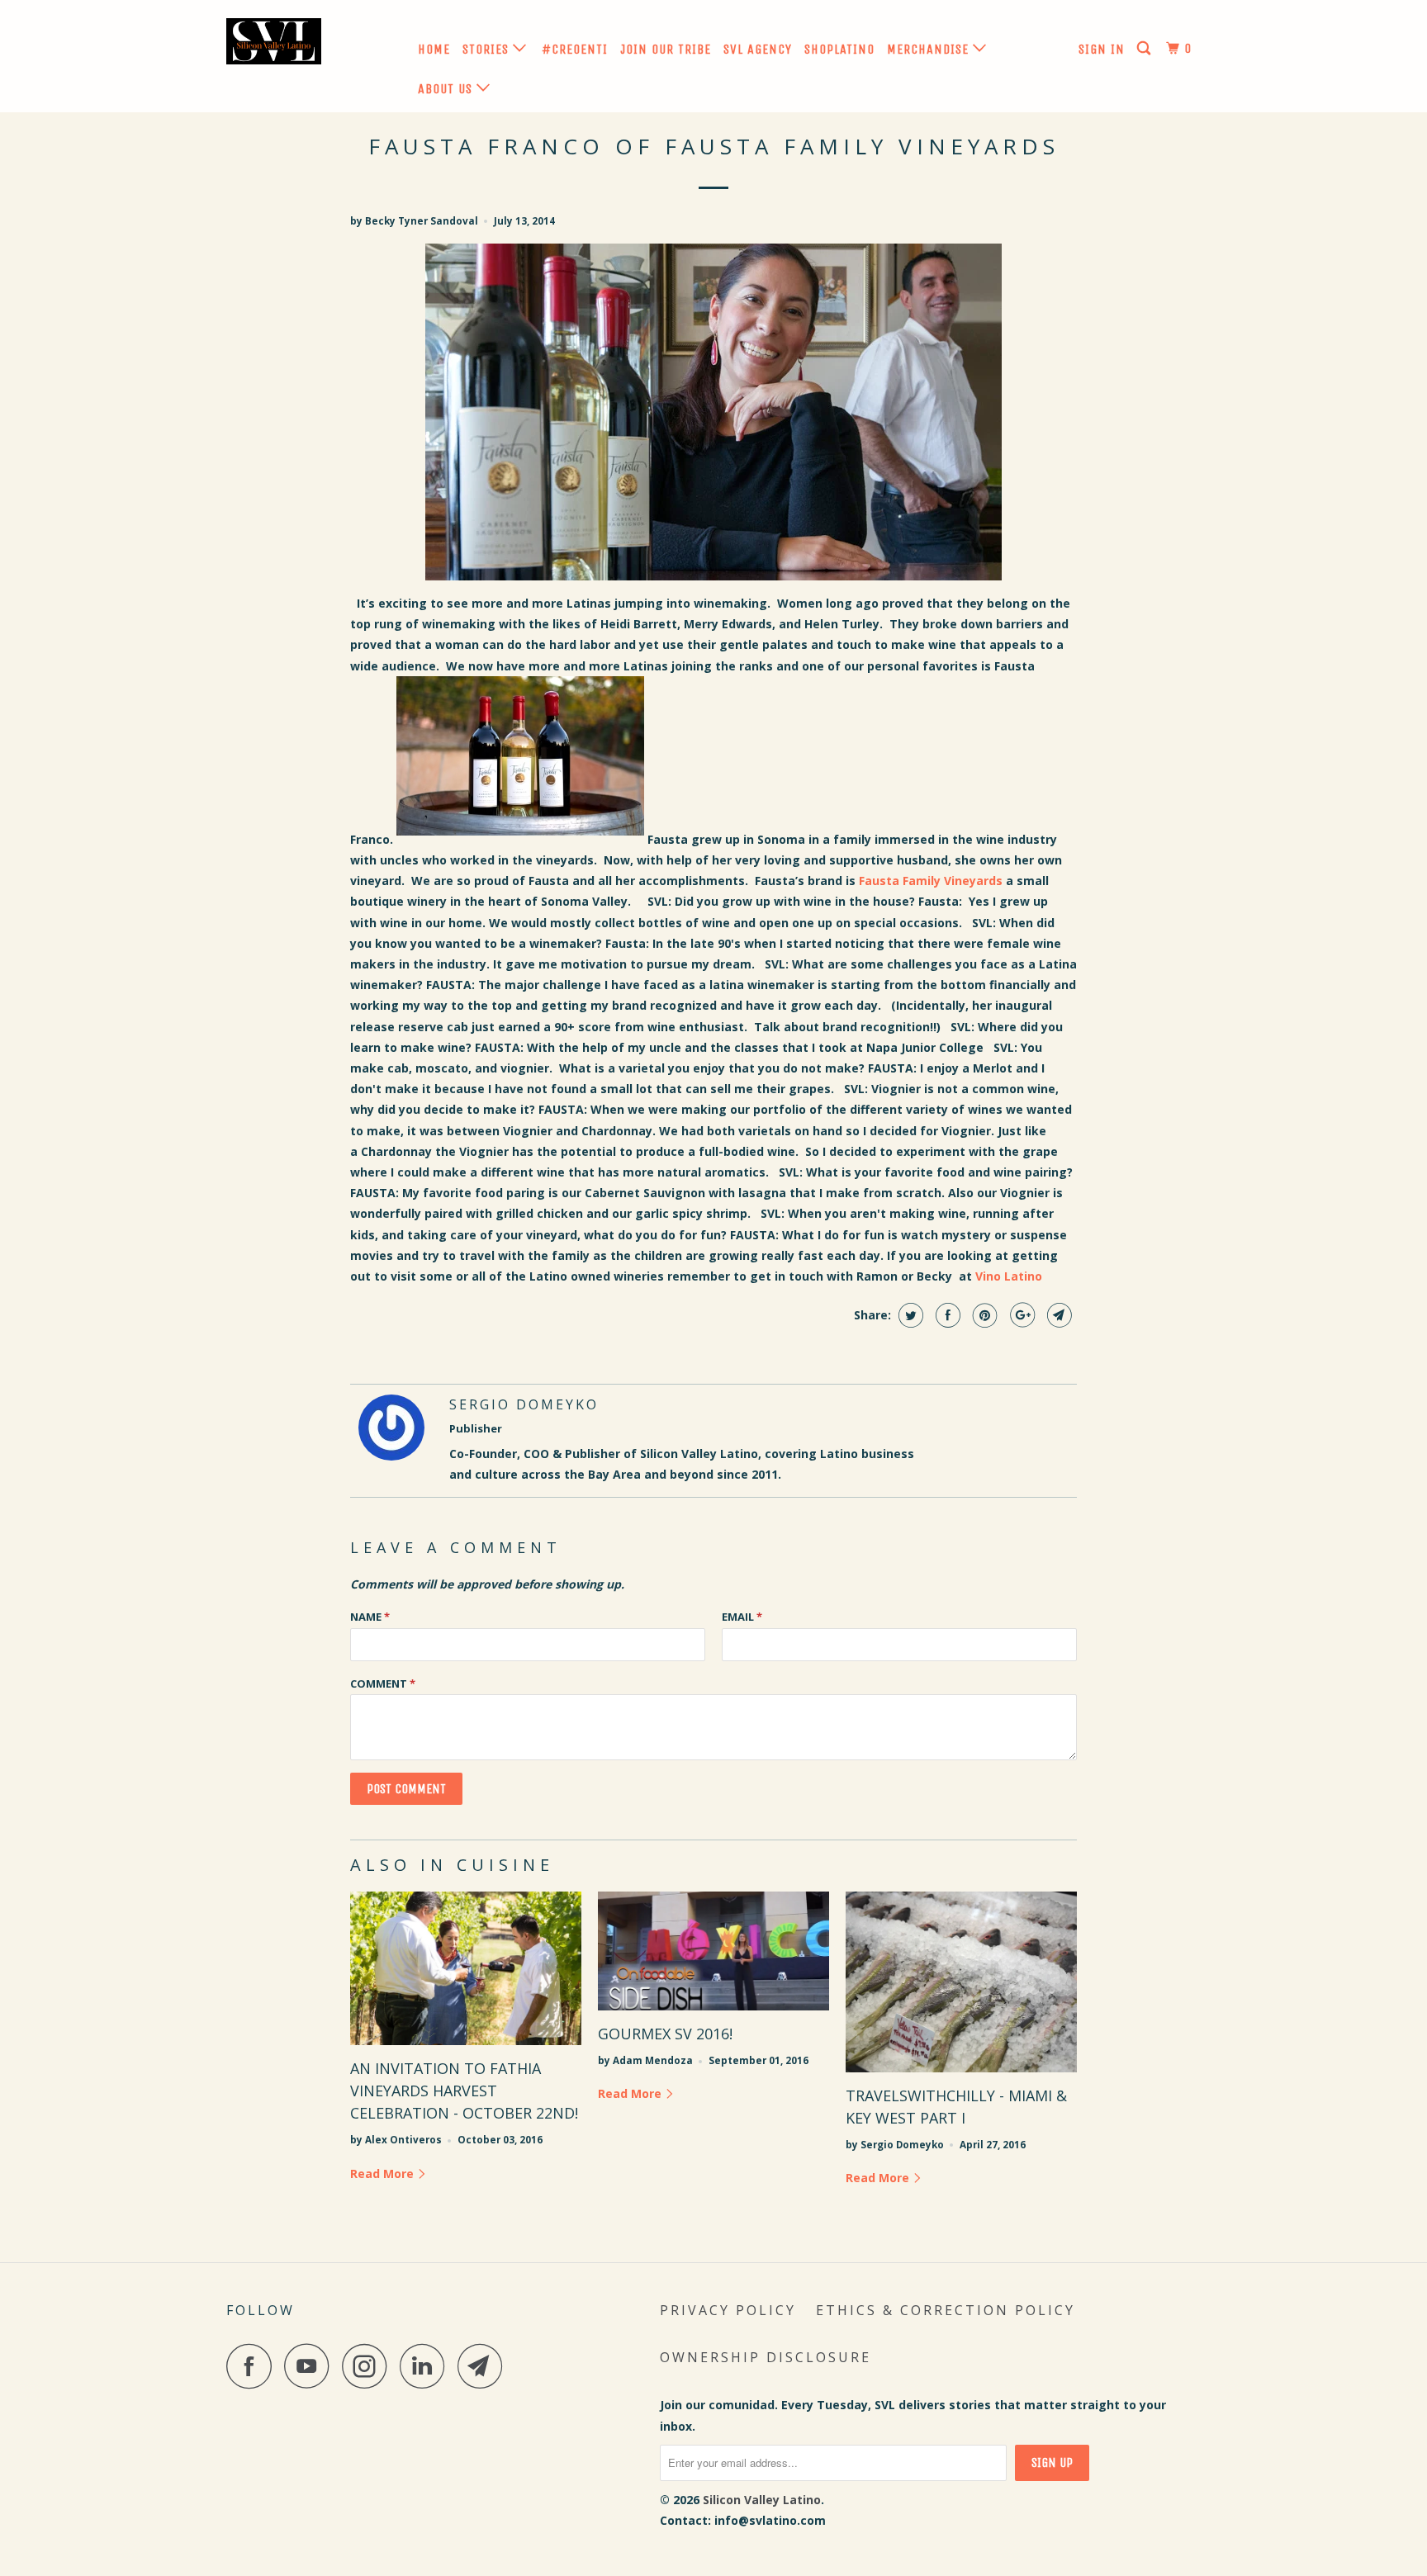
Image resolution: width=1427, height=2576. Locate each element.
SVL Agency (758, 49)
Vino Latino (1009, 1276)
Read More (384, 2173)
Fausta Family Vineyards (931, 881)
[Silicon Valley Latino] (311, 45)
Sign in (1102, 49)
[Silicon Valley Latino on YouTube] (311, 2366)
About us (447, 89)
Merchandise (930, 49)
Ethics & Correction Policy (946, 2310)
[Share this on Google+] (1020, 1315)
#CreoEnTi (575, 49)
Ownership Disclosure (766, 2357)
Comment (383, 1683)
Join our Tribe (666, 49)
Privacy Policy (728, 2310)
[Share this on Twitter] (909, 1315)
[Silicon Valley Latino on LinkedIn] (427, 2366)
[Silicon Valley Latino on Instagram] (369, 2366)
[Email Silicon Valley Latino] (485, 2366)
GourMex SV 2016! (665, 2034)
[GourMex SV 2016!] (713, 1951)
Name (370, 1617)
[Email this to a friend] (1057, 1315)
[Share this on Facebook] (946, 1315)
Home (434, 49)
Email (742, 1617)
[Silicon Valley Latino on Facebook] (254, 2366)
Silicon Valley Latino (762, 2500)
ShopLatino (839, 49)
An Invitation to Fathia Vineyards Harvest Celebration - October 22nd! (464, 2091)
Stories (488, 49)
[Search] (1145, 49)
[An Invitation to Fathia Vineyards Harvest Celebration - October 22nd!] (466, 1969)
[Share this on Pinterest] (983, 1315)
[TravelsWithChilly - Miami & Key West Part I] (961, 1982)
